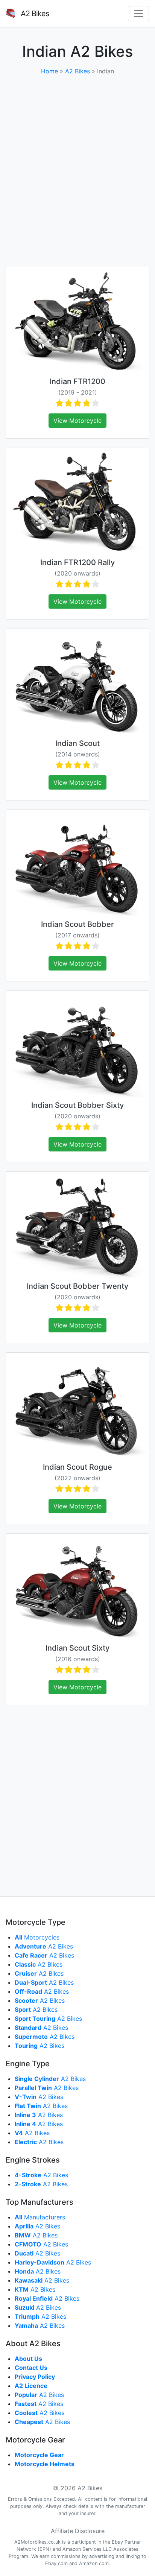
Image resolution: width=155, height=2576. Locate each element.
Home (49, 71)
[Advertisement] (77, 171)
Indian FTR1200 (77, 381)
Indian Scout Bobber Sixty (77, 1105)
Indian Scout (77, 743)
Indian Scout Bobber (77, 924)
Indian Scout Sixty (77, 1648)
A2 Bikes (77, 71)
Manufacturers (40, 2217)
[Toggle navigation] (138, 14)
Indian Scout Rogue (77, 1467)
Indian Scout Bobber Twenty (77, 1286)
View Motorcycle (77, 421)
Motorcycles (37, 1937)
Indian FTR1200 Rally (77, 562)
